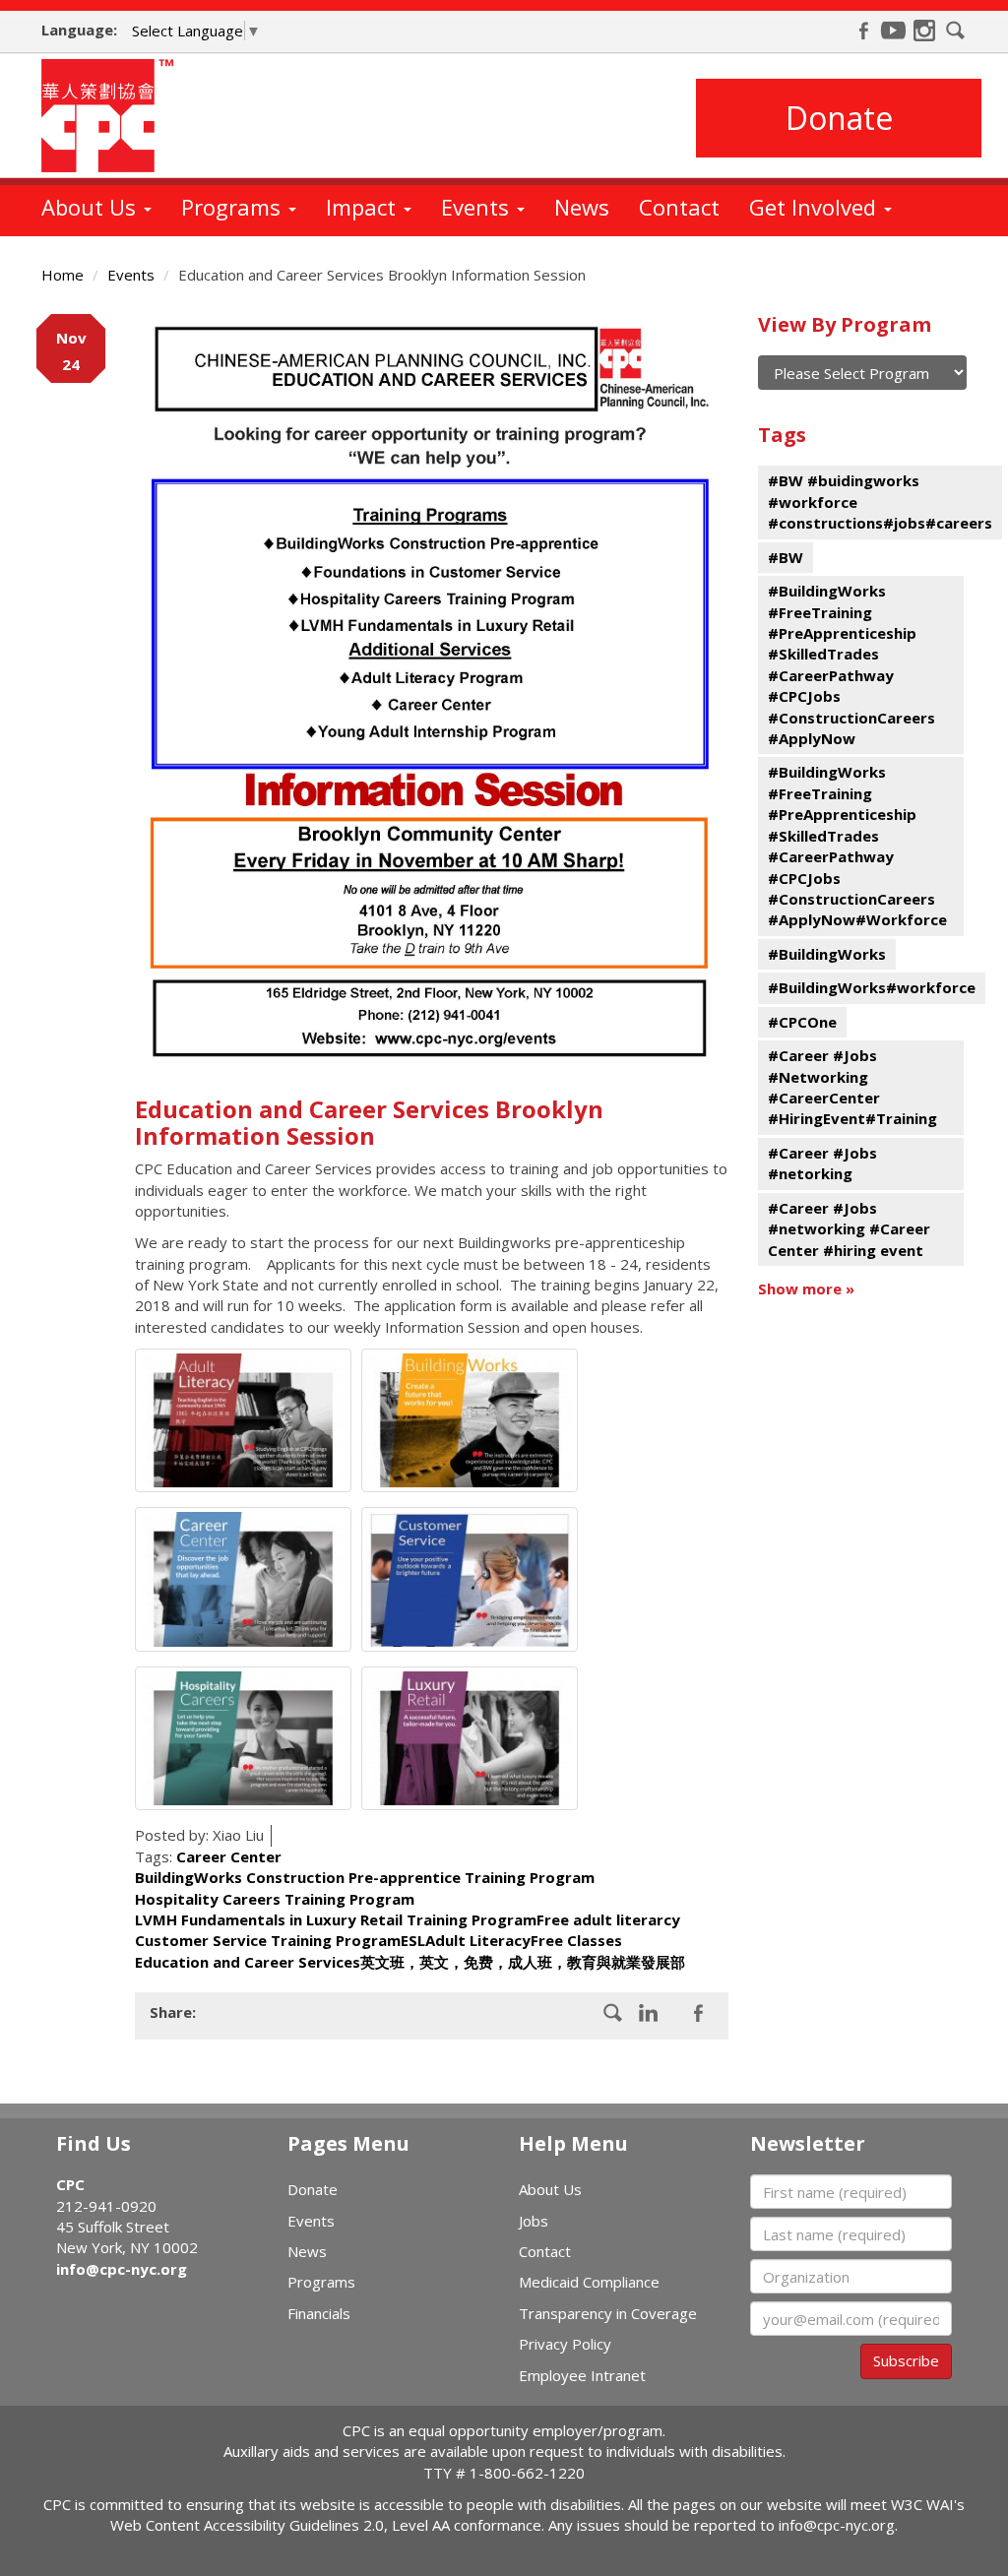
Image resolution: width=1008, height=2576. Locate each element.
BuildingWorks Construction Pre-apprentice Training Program (365, 1877)
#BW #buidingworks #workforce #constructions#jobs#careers (880, 502)
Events (478, 207)
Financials (319, 2313)
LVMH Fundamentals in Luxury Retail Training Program (336, 1919)
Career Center (229, 1856)
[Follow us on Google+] (649, 2013)
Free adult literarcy (608, 1919)
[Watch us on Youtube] (894, 31)
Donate (839, 118)
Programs (234, 207)
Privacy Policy (565, 2344)
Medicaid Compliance (589, 2282)
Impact (364, 207)
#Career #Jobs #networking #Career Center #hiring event (849, 1229)
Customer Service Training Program (268, 1940)
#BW (786, 557)
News (582, 207)
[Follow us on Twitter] (698, 2013)
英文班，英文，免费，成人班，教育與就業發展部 (523, 1962)
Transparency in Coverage (608, 2313)
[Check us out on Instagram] (924, 31)
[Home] (115, 116)
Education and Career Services (248, 1962)
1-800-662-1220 (527, 2473)
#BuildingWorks (827, 954)
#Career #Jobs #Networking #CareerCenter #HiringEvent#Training (852, 1087)
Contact (679, 207)
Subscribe (906, 2360)
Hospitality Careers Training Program (275, 1899)
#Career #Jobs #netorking (822, 1163)
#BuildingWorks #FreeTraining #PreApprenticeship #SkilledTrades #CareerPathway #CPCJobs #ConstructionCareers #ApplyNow (851, 664)
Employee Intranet (582, 2375)
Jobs (534, 2221)
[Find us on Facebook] (863, 31)
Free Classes (576, 1940)
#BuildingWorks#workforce (872, 987)
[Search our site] (956, 31)
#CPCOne (802, 1022)
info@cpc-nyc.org (122, 2269)
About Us (92, 207)
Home (63, 275)
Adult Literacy (478, 1940)
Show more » (806, 1288)
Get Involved (816, 207)
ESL (413, 1940)
